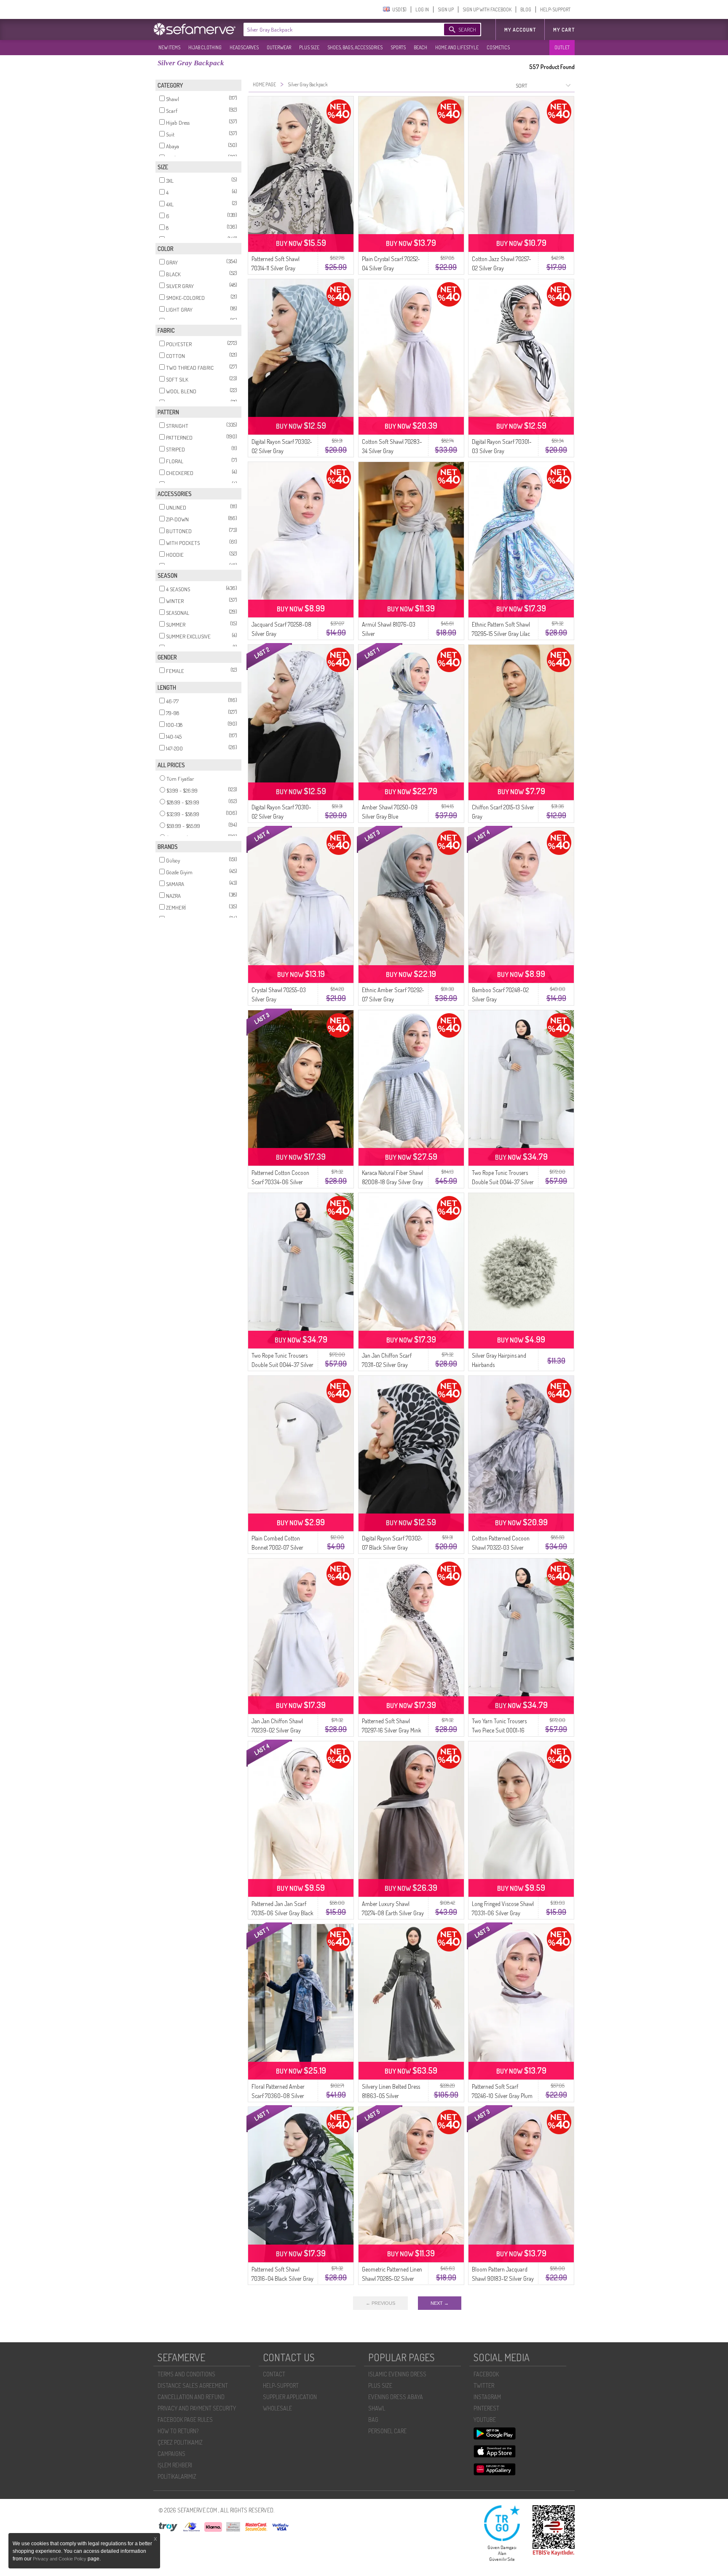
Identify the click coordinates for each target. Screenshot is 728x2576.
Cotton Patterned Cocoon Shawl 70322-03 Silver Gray (501, 1547)
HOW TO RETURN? (178, 2431)
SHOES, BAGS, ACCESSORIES (355, 47)
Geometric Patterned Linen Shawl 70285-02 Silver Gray (392, 2278)
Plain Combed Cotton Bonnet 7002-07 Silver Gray (277, 1547)
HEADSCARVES (244, 47)
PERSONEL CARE (387, 2431)
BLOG (526, 9)
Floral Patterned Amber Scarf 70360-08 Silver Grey (278, 2096)
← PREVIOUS (380, 2303)
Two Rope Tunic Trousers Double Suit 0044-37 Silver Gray (503, 1182)
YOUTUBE (485, 2420)
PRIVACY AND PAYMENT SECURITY (197, 2408)
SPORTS (398, 47)
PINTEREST (486, 2408)
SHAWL (377, 2408)
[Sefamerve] (196, 29)
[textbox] (335, 29)
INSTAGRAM (487, 2397)
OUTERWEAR (279, 47)
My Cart (564, 30)
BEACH (420, 47)
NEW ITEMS (169, 47)
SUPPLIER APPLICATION (290, 2397)
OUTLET (562, 47)
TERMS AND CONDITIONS (186, 2374)
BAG (373, 2420)
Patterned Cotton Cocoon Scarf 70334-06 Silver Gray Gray (280, 1182)
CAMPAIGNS (171, 2454)
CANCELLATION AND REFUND (191, 2397)
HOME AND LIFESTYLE (457, 47)
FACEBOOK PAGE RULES (185, 2420)
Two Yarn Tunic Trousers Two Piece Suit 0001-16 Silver (499, 1730)
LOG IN (422, 9)
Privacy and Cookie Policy (60, 2559)
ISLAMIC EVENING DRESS (397, 2374)
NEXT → (440, 2303)
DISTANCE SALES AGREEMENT (193, 2385)
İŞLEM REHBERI (175, 2465)
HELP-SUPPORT (555, 9)
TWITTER (484, 2385)
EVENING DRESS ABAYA (396, 2397)
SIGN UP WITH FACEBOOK (487, 9)
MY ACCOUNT (520, 30)
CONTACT (274, 2374)
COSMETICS (498, 47)
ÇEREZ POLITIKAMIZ (180, 2442)
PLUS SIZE (309, 47)
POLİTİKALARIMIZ (177, 2476)
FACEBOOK (486, 2374)
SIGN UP (446, 9)
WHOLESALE (277, 2408)
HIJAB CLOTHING (205, 47)
